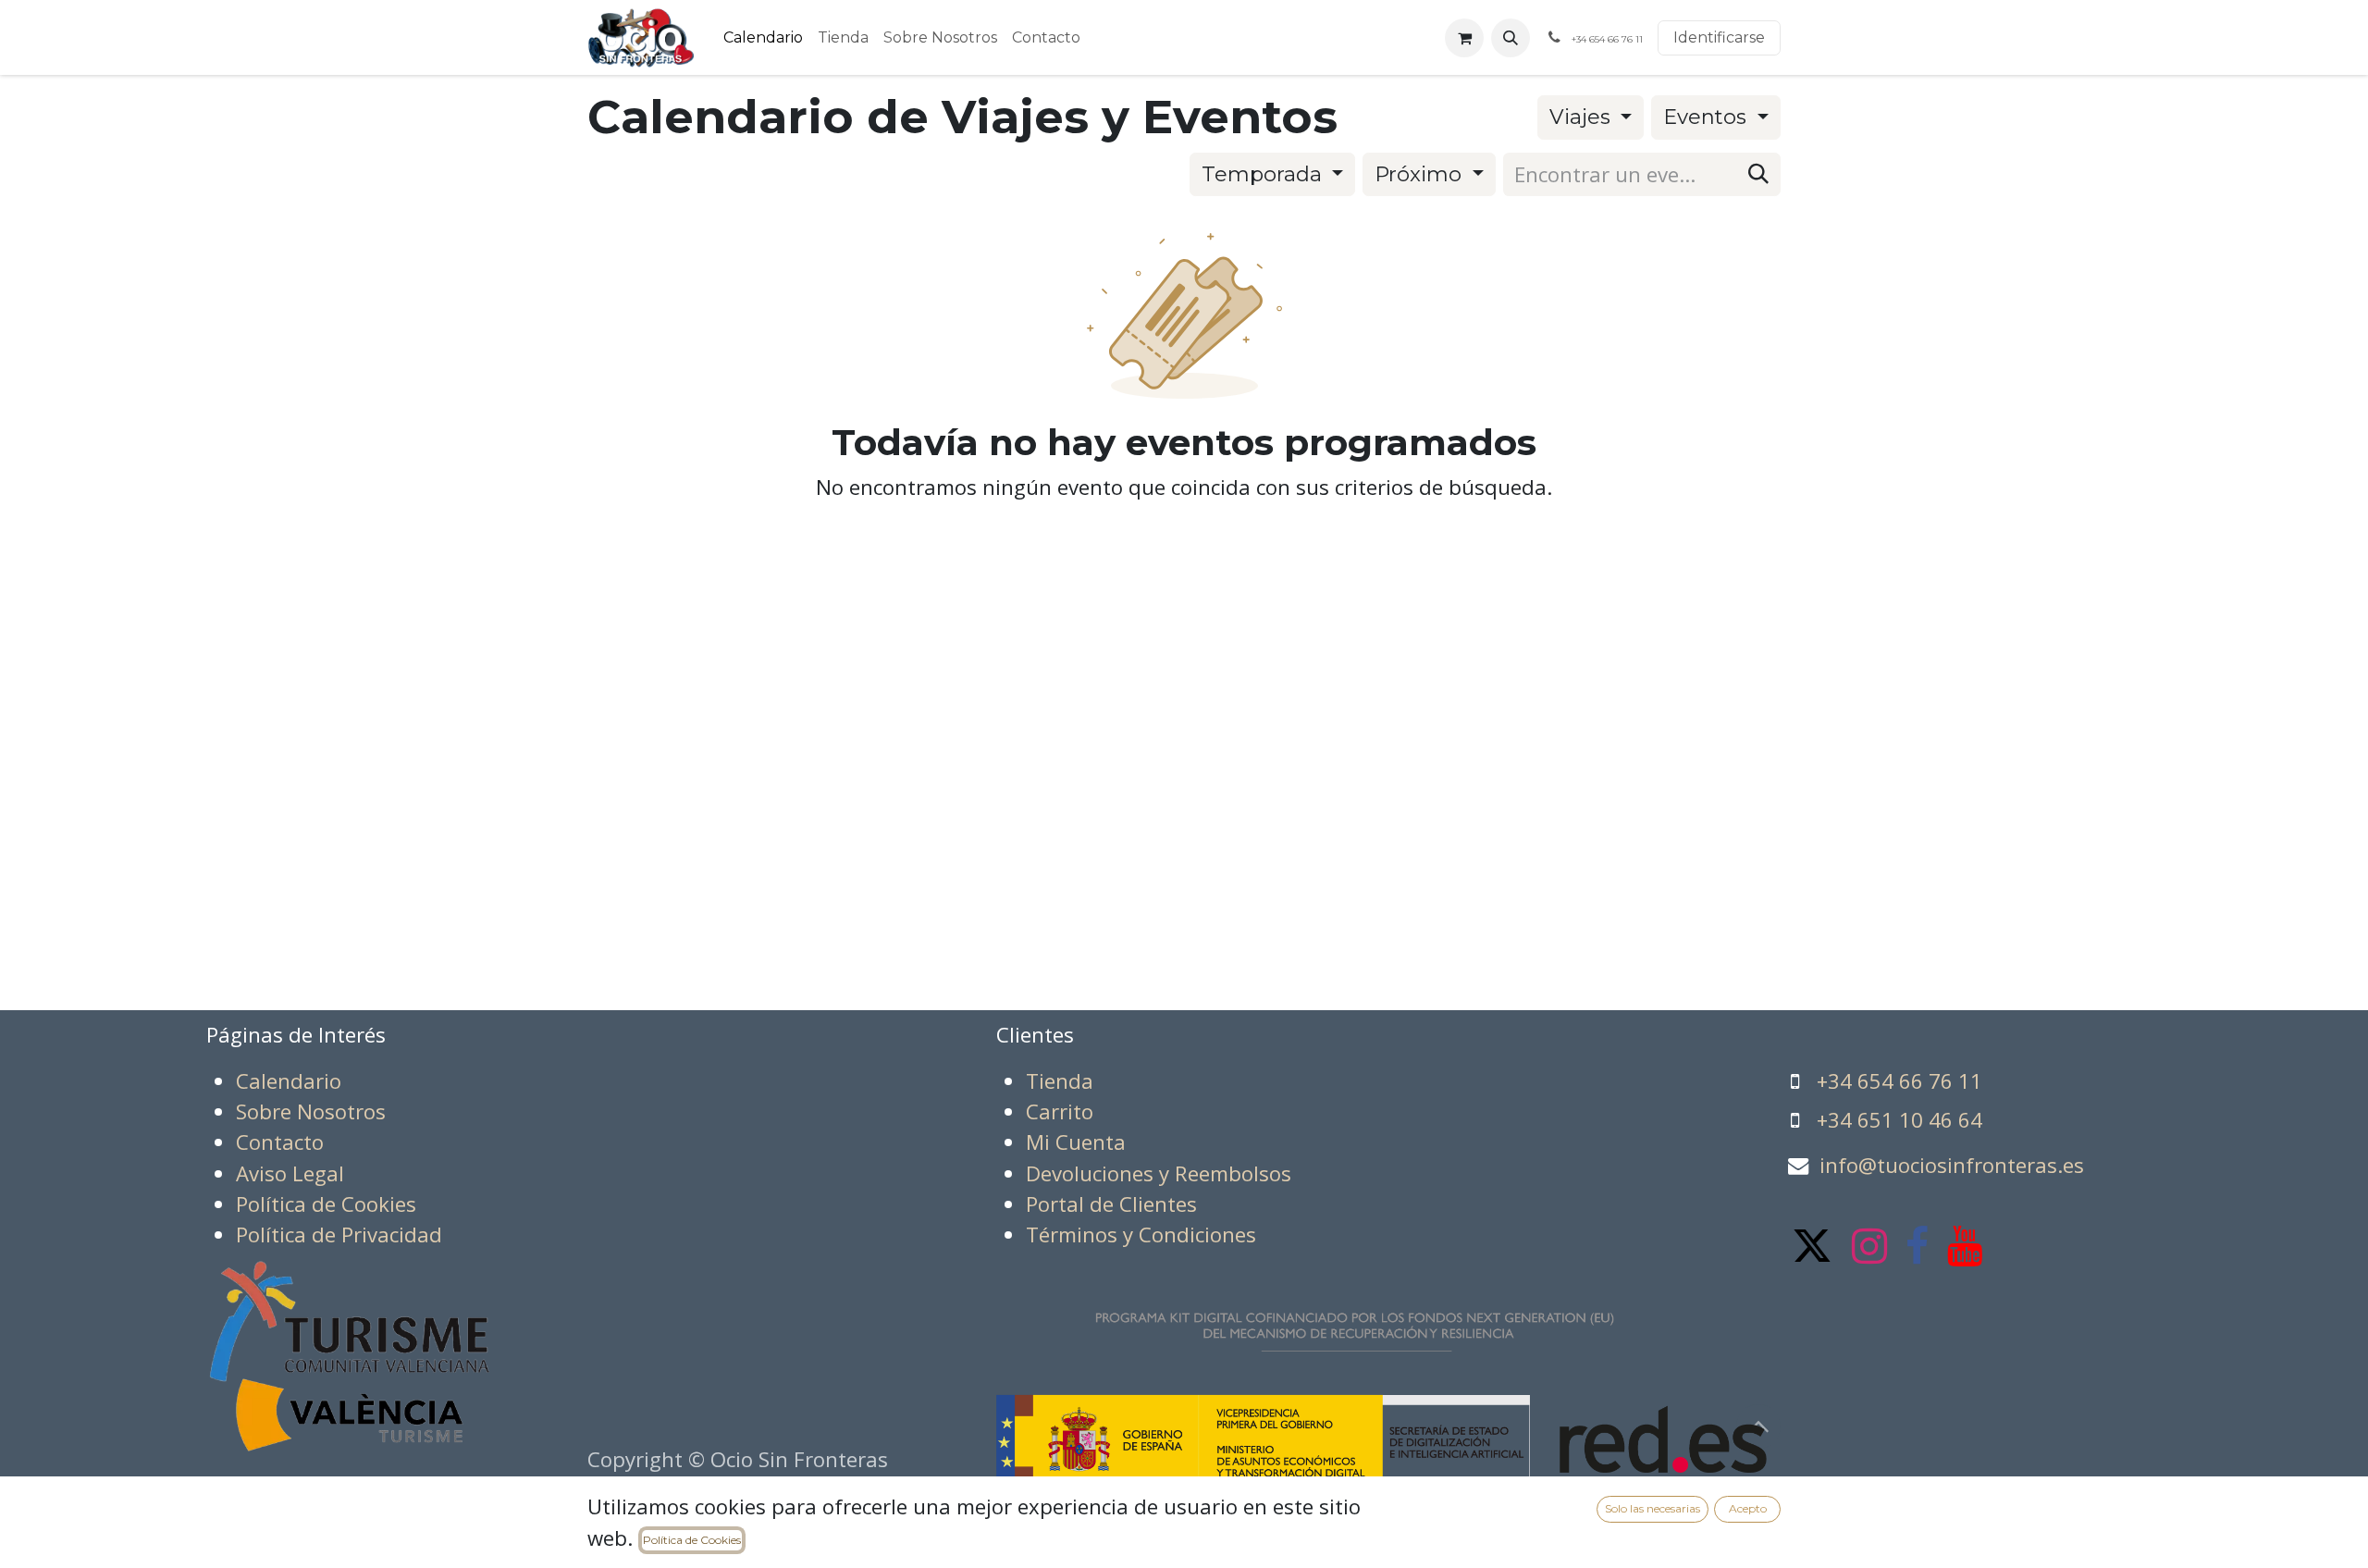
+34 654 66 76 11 (1899, 1081)
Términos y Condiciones (1141, 1235)
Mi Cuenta (1076, 1142)
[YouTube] (1965, 1246)
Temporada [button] (1264, 174)
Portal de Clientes (1111, 1204)
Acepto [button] (1748, 1508)
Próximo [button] (1421, 174)
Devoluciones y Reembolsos (1159, 1173)
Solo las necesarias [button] (1653, 1508)
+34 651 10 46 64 (1899, 1120)
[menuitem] (763, 38)
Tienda (1060, 1081)
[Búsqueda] (1758, 174)
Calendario (289, 1081)
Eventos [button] (1708, 117)
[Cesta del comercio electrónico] (1464, 38)
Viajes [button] (1583, 117)
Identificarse (1719, 37)
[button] (1511, 38)
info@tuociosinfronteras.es (1952, 1165)
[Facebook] (1917, 1246)
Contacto (280, 1142)
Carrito (1060, 1111)
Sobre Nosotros (311, 1111)
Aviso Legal (290, 1173)
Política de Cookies (692, 1540)
